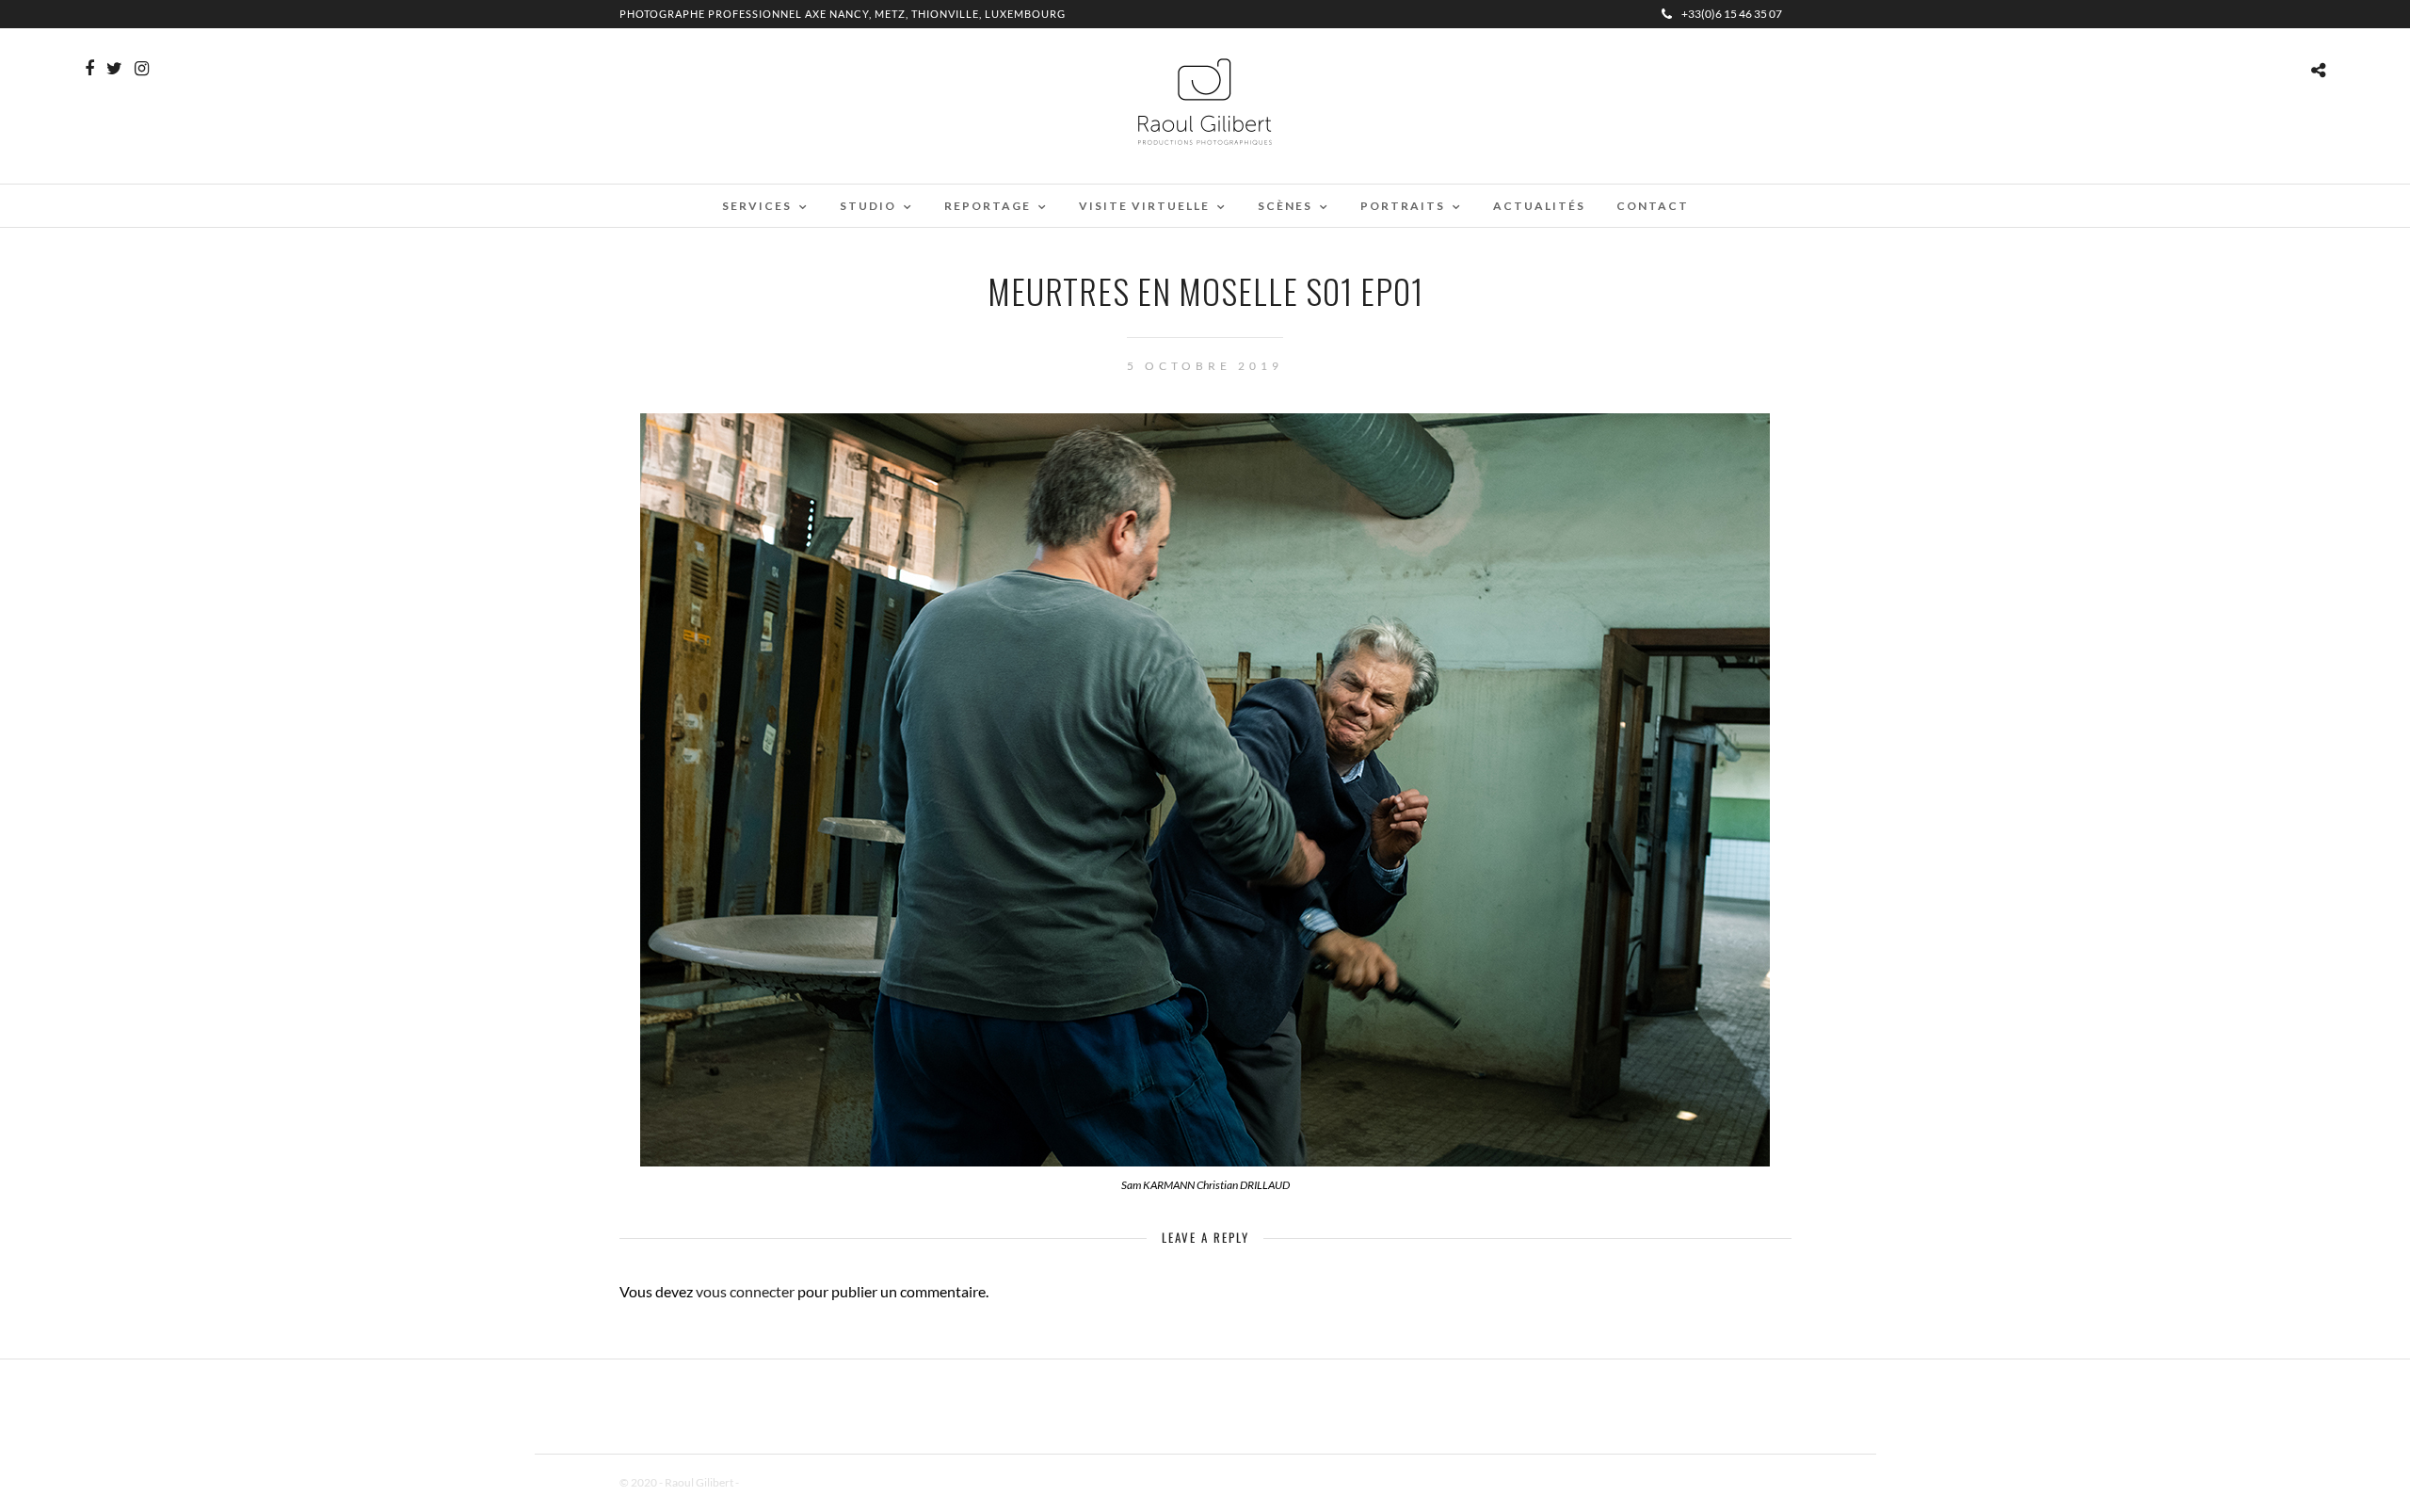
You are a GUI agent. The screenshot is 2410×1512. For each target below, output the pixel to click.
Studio (868, 206)
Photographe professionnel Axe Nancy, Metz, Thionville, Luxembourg (843, 14)
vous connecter (745, 1291)
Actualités (1539, 206)
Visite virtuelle (1144, 206)
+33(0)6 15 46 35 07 (1732, 14)
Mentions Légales (783, 1482)
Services (757, 206)
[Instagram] (142, 69)
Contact (1653, 206)
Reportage (988, 206)
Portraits (1403, 206)
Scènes (1285, 206)
